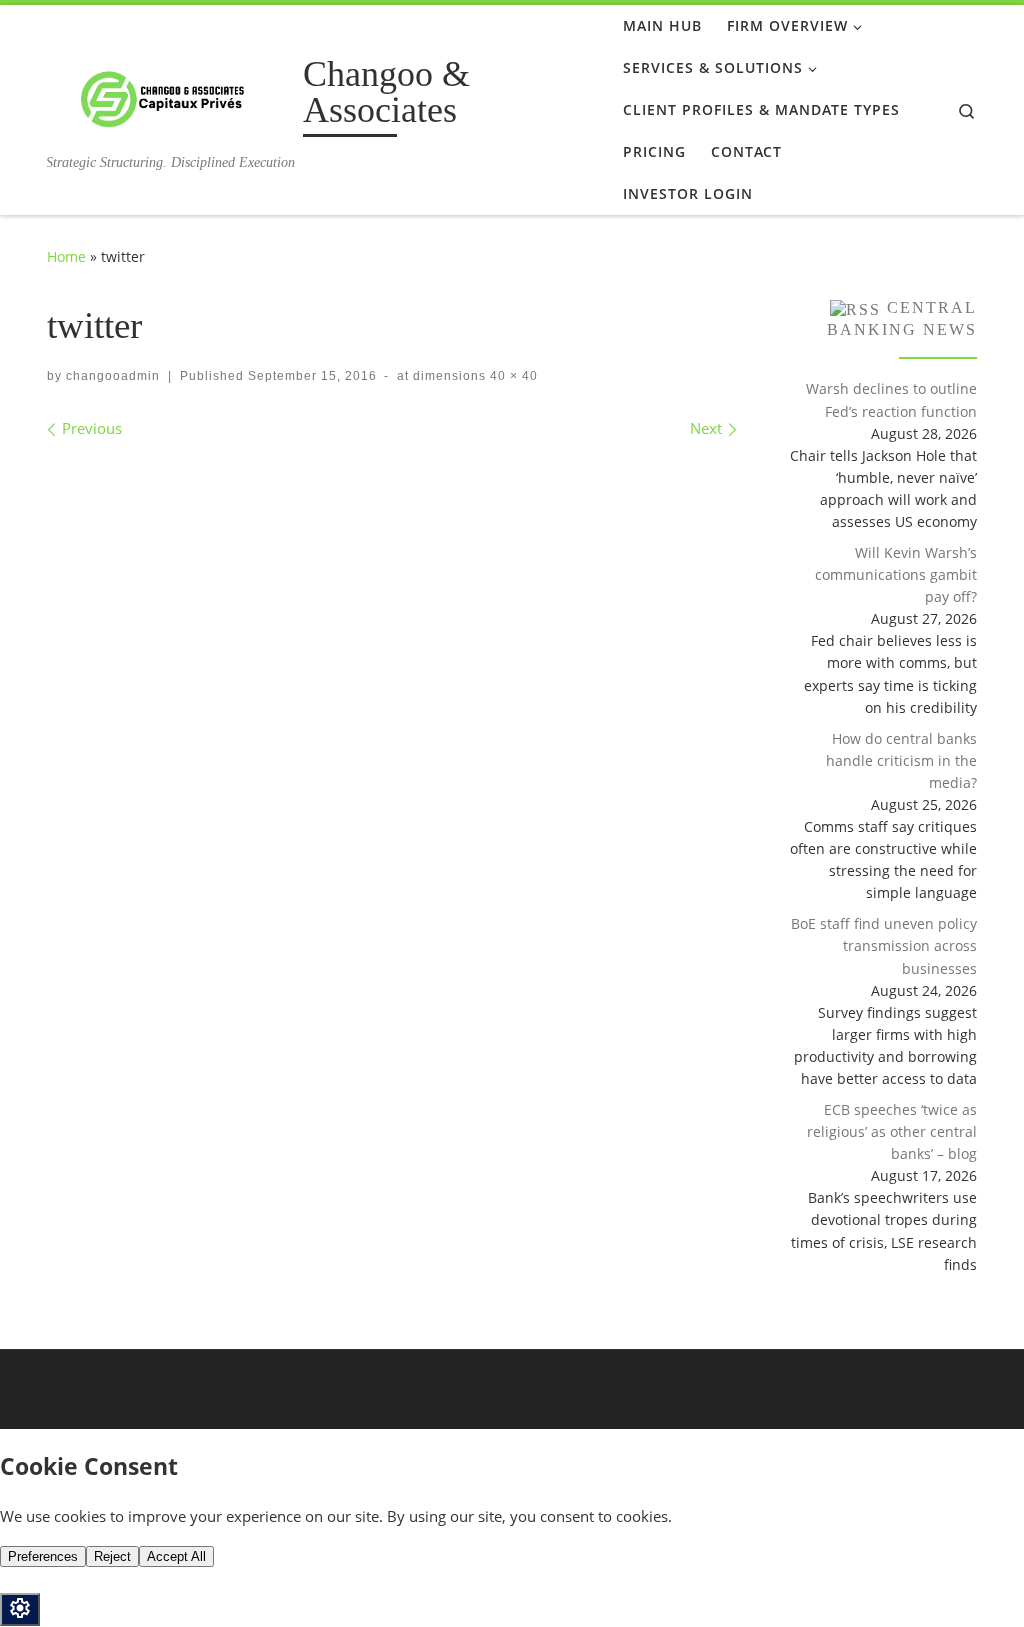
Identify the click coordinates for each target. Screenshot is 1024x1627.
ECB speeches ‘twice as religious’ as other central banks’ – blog (892, 1131)
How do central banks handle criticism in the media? (901, 760)
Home (66, 256)
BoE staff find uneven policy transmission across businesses (884, 945)
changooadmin (113, 376)
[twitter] (392, 475)
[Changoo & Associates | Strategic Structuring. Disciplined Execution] (171, 96)
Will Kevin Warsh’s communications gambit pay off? (896, 574)
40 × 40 (512, 376)
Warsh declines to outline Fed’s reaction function (891, 399)
